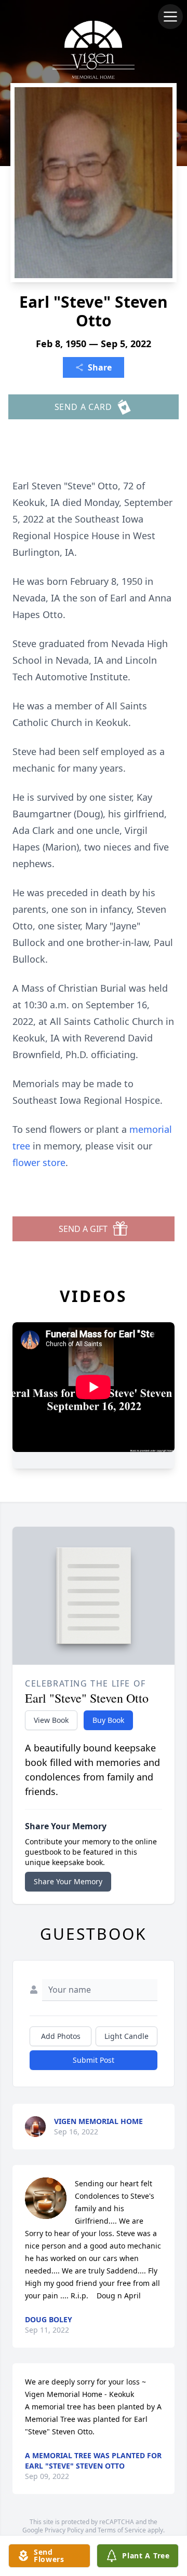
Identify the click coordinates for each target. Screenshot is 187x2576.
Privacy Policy (64, 2530)
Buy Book (108, 1720)
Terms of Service (122, 2530)
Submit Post (94, 2060)
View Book (51, 1720)
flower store (39, 1162)
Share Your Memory (68, 1881)
